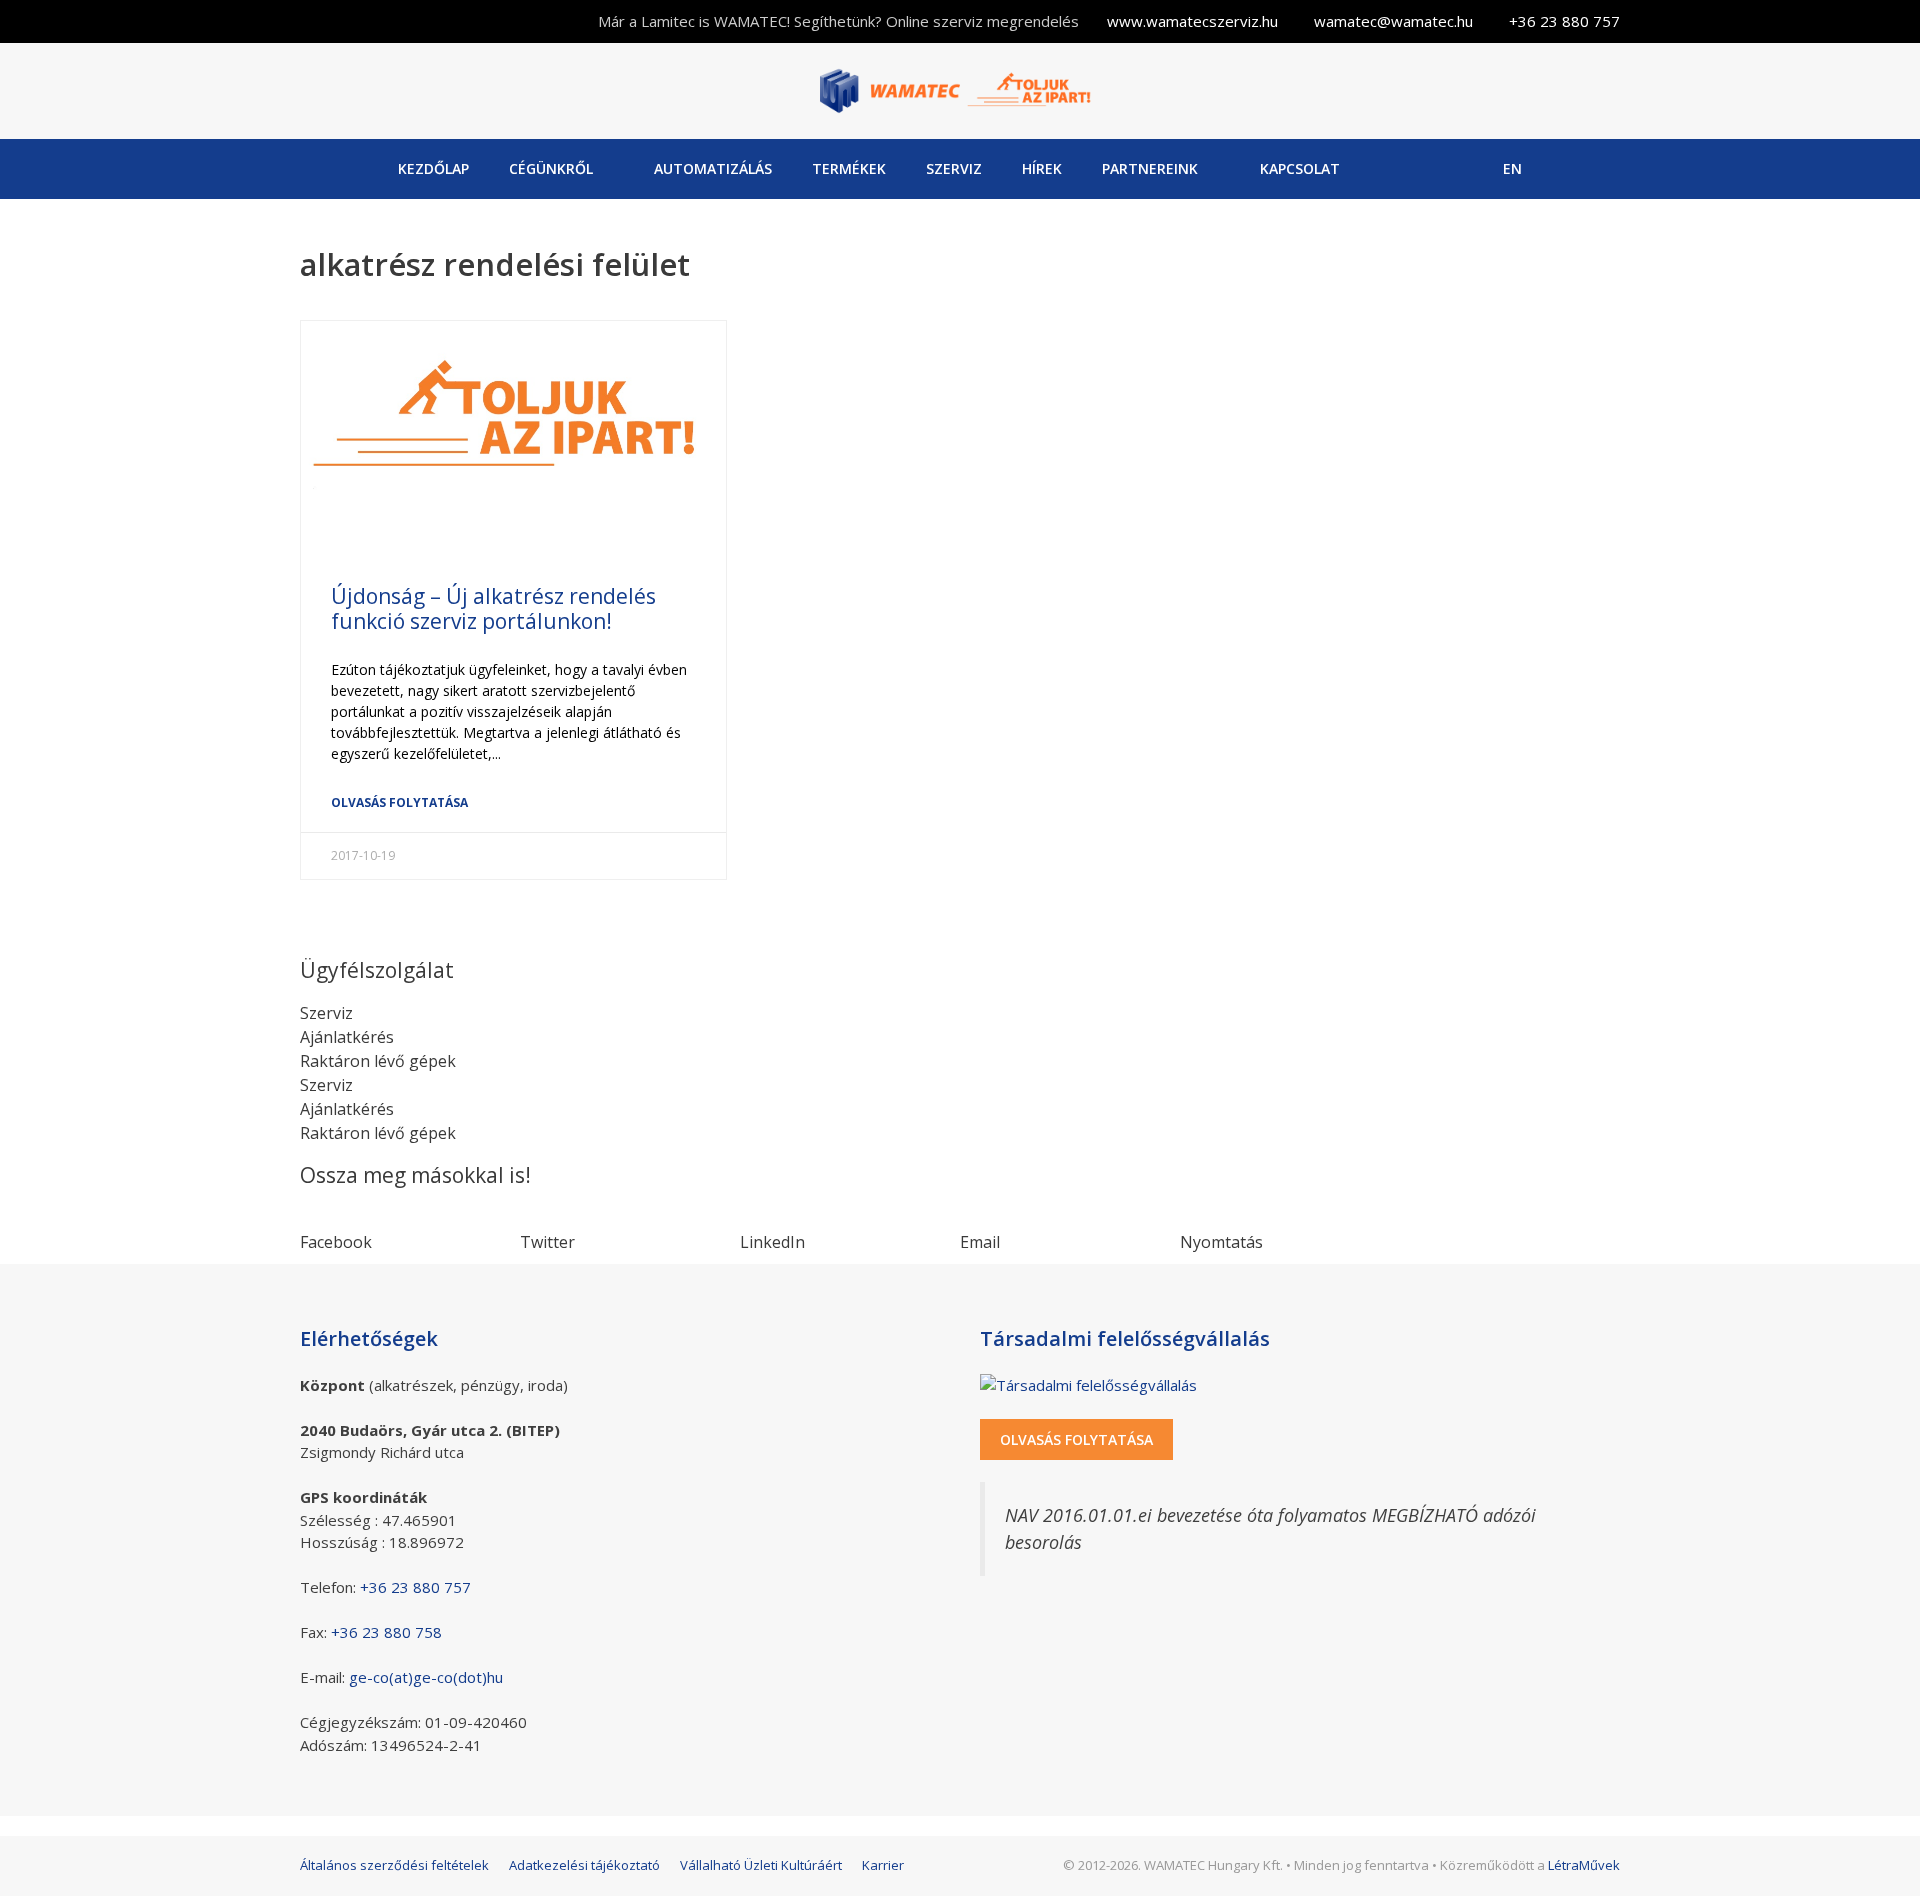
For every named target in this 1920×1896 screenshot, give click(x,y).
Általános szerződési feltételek (394, 1865)
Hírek (1042, 168)
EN (1512, 168)
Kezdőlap (433, 168)
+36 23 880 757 (1564, 21)
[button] (410, 1230)
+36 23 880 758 (386, 1632)
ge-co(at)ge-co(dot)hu (426, 1677)
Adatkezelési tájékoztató (584, 1865)
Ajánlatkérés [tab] (347, 1037)
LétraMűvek (1584, 1865)
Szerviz (954, 168)
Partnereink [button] (1150, 168)
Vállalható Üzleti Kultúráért (761, 1865)
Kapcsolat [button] (1300, 168)
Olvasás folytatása (399, 802)
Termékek (849, 168)
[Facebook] (1406, 169)
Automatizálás (713, 168)
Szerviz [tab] (326, 1013)
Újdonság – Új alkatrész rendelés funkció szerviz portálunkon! (493, 608)
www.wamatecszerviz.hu (1192, 21)
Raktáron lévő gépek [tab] (378, 1061)
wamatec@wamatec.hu (1393, 21)
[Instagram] (1457, 169)
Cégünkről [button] (551, 168)
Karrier (883, 1865)
